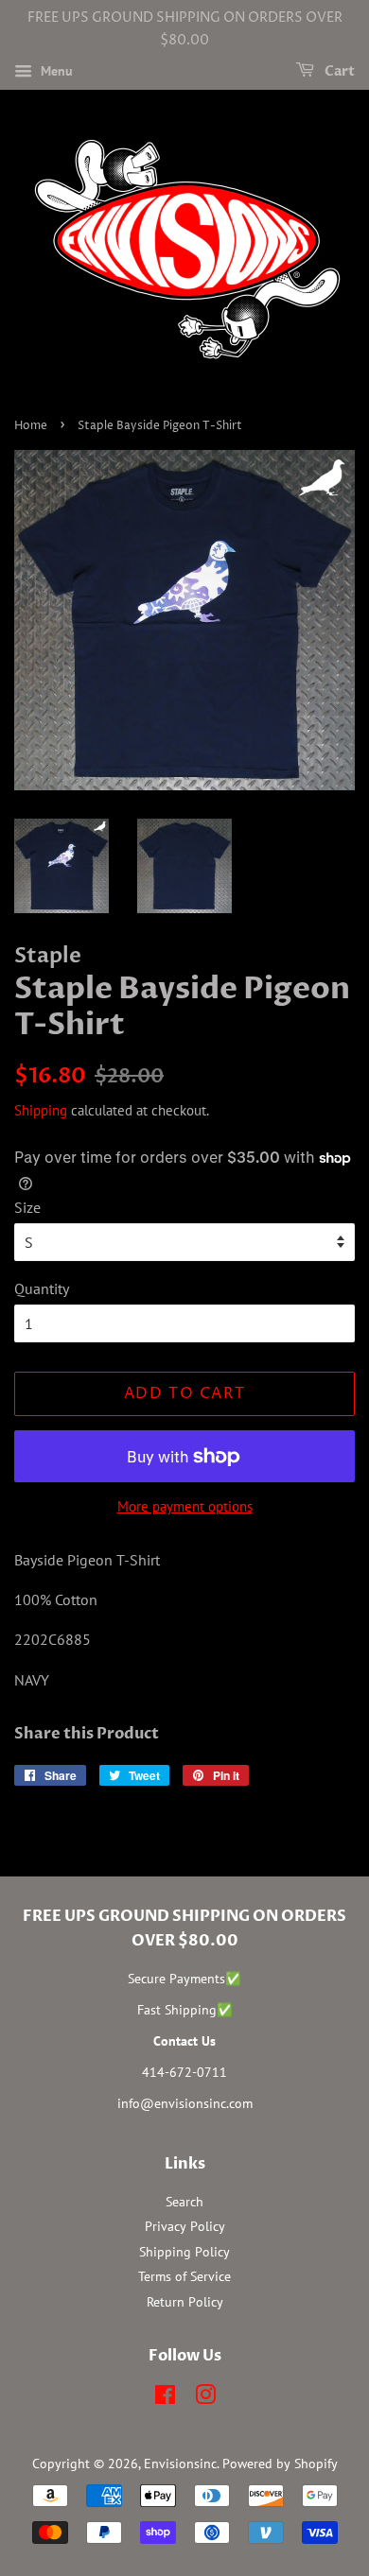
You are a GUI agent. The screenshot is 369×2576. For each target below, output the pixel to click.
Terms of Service (184, 2276)
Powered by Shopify (280, 2464)
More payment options (185, 1506)
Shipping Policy (184, 2252)
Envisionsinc (180, 2464)
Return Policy (185, 2302)
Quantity (42, 1288)
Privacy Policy (185, 2226)
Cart (338, 71)
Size (27, 1207)
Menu (55, 71)
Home (31, 426)
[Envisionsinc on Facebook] (165, 2398)
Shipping (41, 1110)
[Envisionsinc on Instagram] (205, 2398)
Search (184, 2202)
